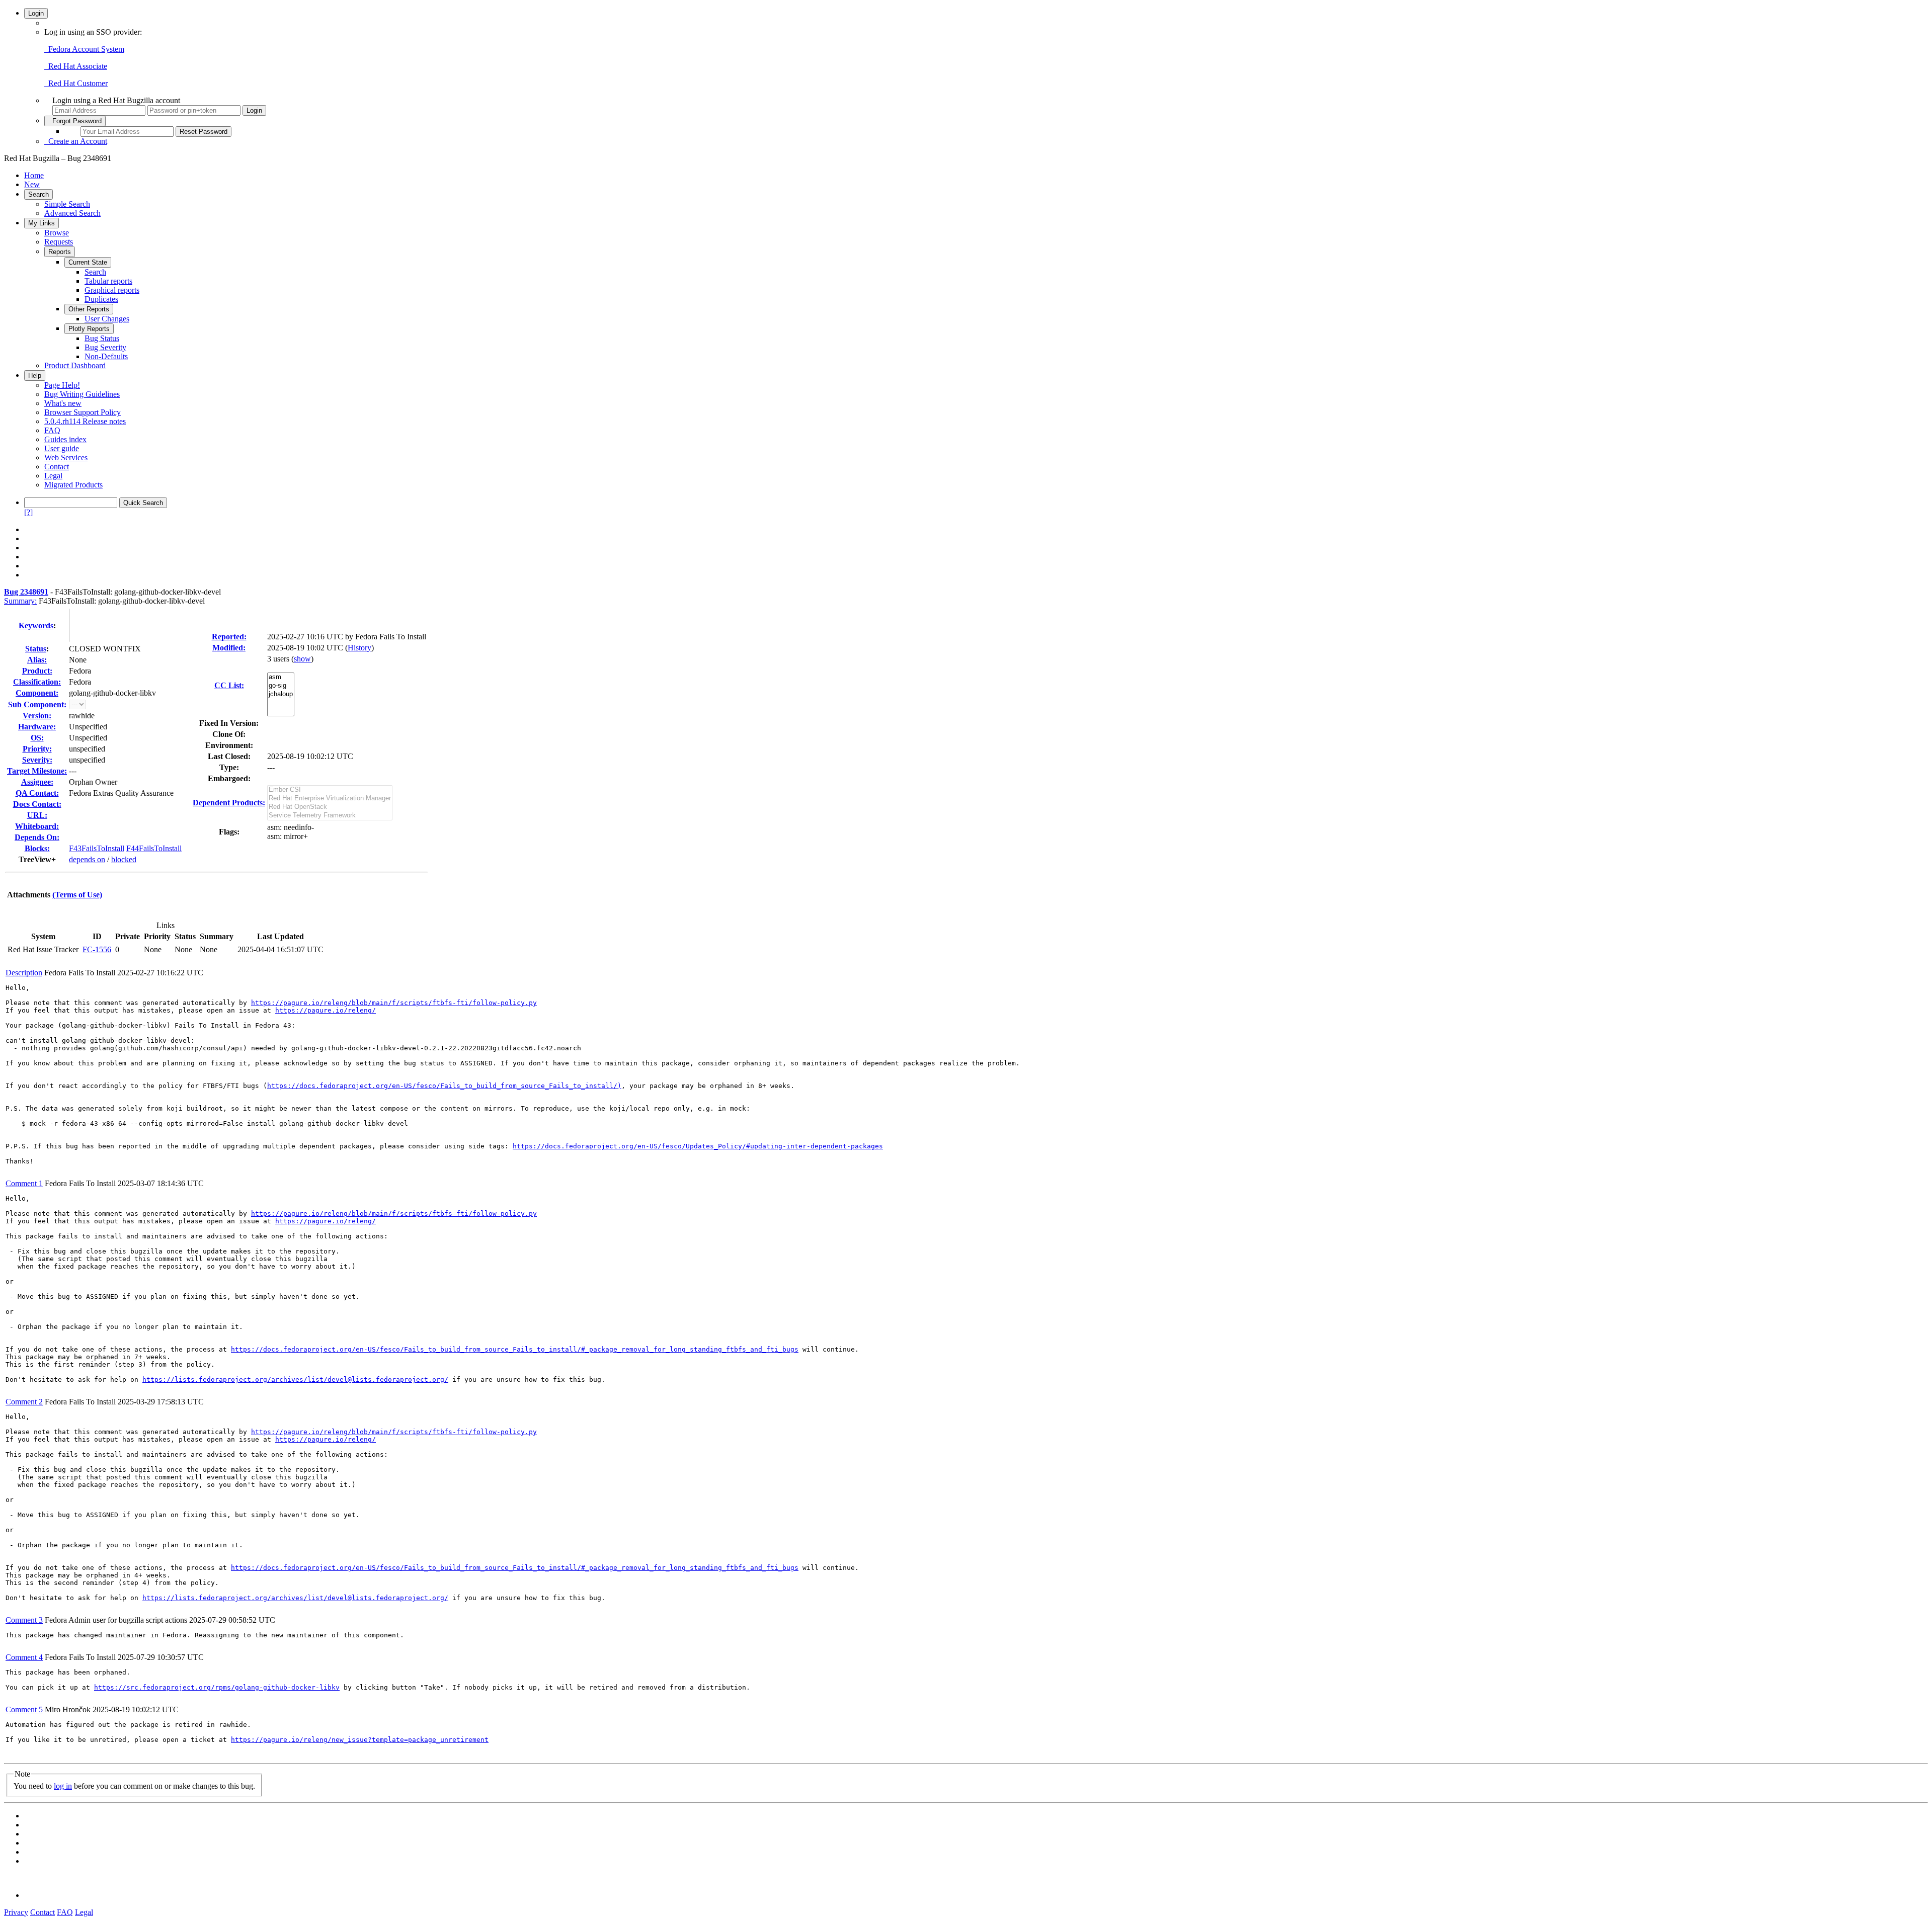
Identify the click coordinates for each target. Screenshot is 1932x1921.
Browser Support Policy (83, 412)
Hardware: (37, 727)
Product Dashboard (75, 365)
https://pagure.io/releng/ (326, 1010)
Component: (37, 693)
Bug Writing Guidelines (82, 394)
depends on (87, 859)
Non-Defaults (106, 356)
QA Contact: (37, 793)
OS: (37, 738)
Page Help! (62, 385)
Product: (37, 671)
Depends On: (37, 837)
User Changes (107, 319)
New (32, 184)
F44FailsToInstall (154, 848)
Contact (57, 467)
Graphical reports (112, 290)
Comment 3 (24, 1620)
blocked (124, 859)
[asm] (281, 677)
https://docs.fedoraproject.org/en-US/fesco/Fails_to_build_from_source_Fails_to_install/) (444, 1086)
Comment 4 (24, 1657)
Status (36, 649)
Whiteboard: (37, 826)
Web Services (66, 457)
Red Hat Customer (76, 83)
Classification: (37, 682)
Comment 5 (24, 1709)
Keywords (36, 625)
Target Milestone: (37, 771)
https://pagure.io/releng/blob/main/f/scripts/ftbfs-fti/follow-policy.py (394, 1003)
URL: (37, 815)
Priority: (37, 749)
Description (24, 973)
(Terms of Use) (77, 895)
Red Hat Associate (76, 66)
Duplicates (101, 299)
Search (38, 194)
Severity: (37, 760)
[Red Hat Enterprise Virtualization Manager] (330, 799)
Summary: (20, 601)
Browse (57, 233)
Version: (37, 716)
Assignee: (37, 782)
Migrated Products (73, 485)
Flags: (229, 832)
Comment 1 (24, 1183)
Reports (60, 252)
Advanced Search (72, 213)
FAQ (52, 430)
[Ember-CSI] (330, 790)
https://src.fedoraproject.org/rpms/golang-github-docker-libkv (217, 1687)
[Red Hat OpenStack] (330, 807)
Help (35, 375)
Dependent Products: (229, 803)
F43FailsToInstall (97, 848)
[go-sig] (281, 686)
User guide (62, 448)
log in (63, 1786)
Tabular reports (108, 281)
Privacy (16, 1912)
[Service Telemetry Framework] (330, 816)
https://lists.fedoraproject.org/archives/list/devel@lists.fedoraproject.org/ (295, 1380)
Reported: (229, 637)
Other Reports (89, 309)
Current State (88, 262)
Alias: (37, 660)
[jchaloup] (281, 694)
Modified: (229, 648)
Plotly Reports (89, 329)
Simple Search (67, 204)
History (359, 648)
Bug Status (102, 338)
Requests (59, 242)
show (302, 659)
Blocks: (37, 848)
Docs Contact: (37, 804)
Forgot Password (75, 121)
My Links (42, 223)
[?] (28, 512)
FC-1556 (97, 949)
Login (36, 13)
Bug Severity (105, 347)
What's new (63, 403)
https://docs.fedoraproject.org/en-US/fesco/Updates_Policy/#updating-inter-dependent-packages (698, 1146)
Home (34, 175)
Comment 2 (24, 1402)
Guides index (65, 439)
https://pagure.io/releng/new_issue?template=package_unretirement (360, 1740)
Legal (53, 476)
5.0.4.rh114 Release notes (85, 421)
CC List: (229, 685)
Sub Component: (37, 704)
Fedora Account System (84, 49)
